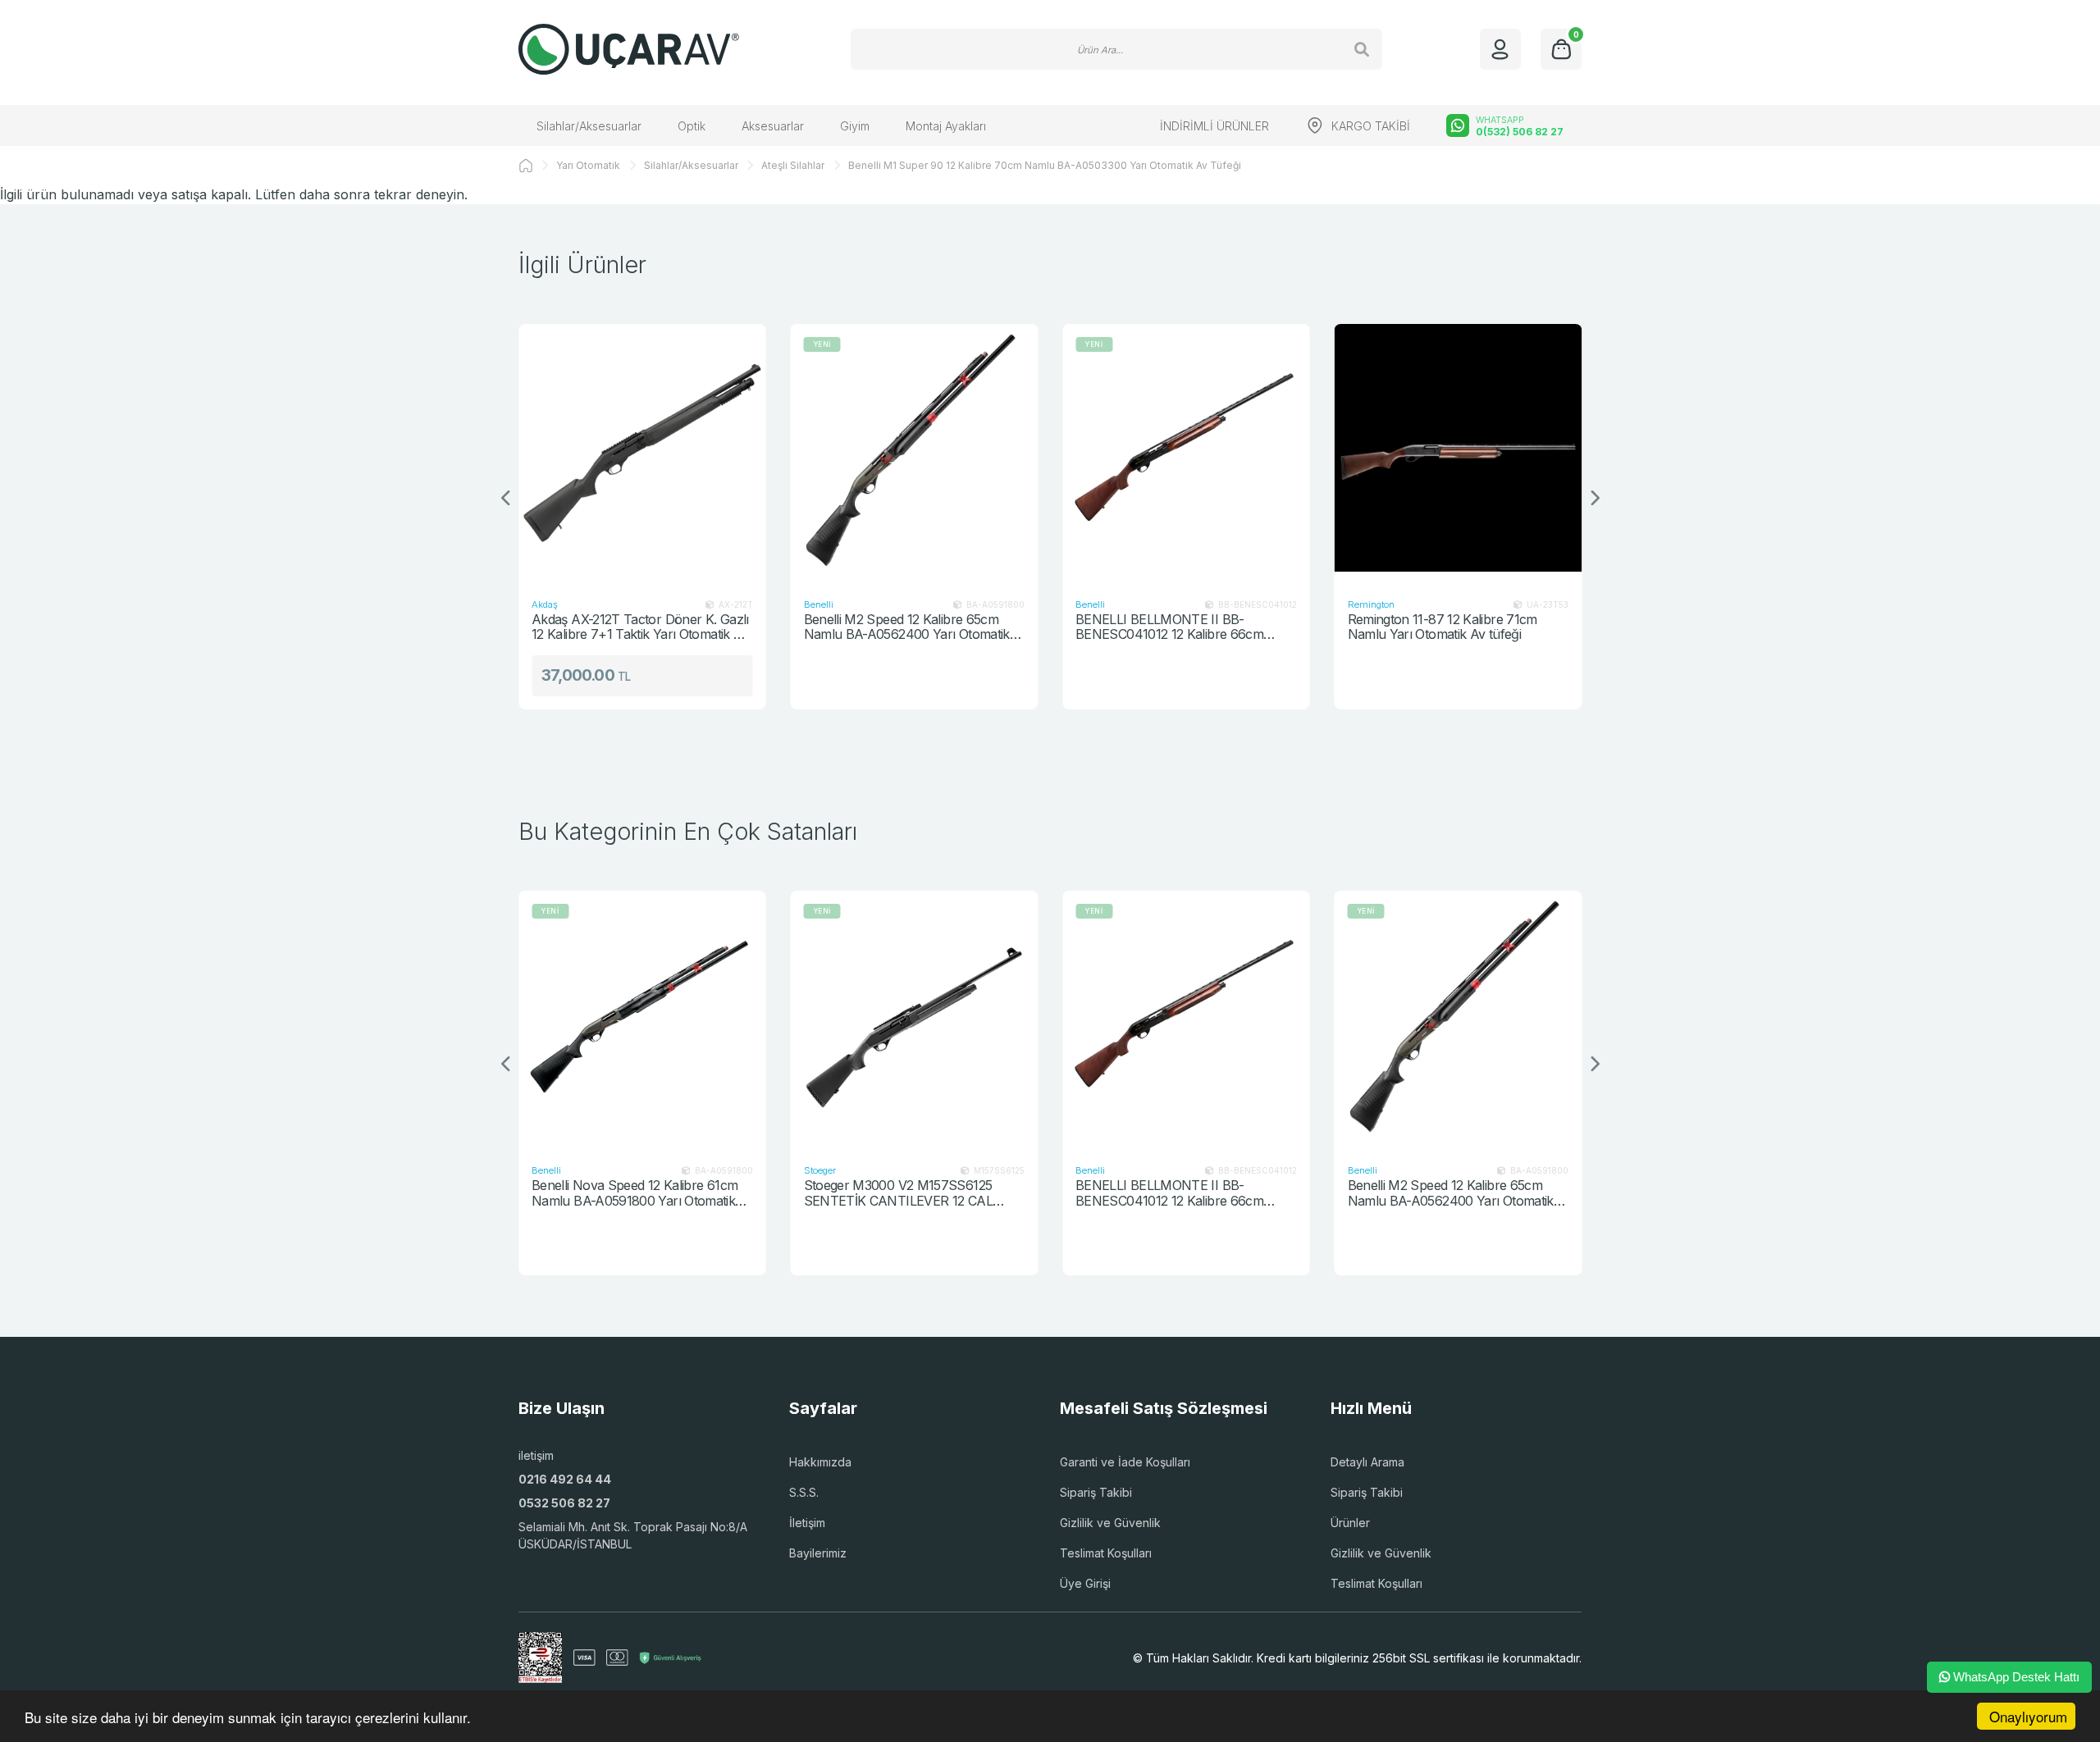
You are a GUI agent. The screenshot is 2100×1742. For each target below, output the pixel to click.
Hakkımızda (820, 1462)
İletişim (807, 1523)
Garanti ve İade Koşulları (1125, 1462)
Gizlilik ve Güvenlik (1110, 1523)
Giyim (855, 126)
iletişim (536, 1455)
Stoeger (820, 1170)
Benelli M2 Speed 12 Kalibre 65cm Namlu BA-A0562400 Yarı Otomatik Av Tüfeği (907, 627)
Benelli (819, 604)
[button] (1594, 499)
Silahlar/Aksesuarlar (589, 126)
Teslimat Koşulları (1106, 1553)
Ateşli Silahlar (793, 165)
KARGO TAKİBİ (1371, 126)
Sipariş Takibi (1096, 1492)
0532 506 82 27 (564, 1503)
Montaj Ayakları (946, 126)
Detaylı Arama (1367, 1462)
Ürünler (1350, 1523)
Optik (692, 126)
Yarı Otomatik (588, 165)
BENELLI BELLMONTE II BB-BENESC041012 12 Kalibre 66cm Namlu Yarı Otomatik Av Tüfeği (1169, 627)
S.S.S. (804, 1492)
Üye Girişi (1085, 1583)
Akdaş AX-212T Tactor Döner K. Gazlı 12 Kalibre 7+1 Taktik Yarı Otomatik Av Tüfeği (640, 627)
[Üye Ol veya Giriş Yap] (1500, 49)
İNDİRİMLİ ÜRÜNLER (1214, 126)
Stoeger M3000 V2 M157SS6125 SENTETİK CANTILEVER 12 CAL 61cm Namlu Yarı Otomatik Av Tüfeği (910, 1193)
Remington (1371, 604)
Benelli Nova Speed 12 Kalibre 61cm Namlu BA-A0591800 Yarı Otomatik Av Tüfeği (635, 1193)
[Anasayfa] (526, 166)
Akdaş (545, 604)
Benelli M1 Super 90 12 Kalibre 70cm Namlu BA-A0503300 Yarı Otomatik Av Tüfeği (1045, 165)
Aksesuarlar (773, 126)
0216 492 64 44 (565, 1479)
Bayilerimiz (818, 1553)
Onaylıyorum (2028, 1716)
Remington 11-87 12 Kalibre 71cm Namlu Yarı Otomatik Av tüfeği (1443, 627)
